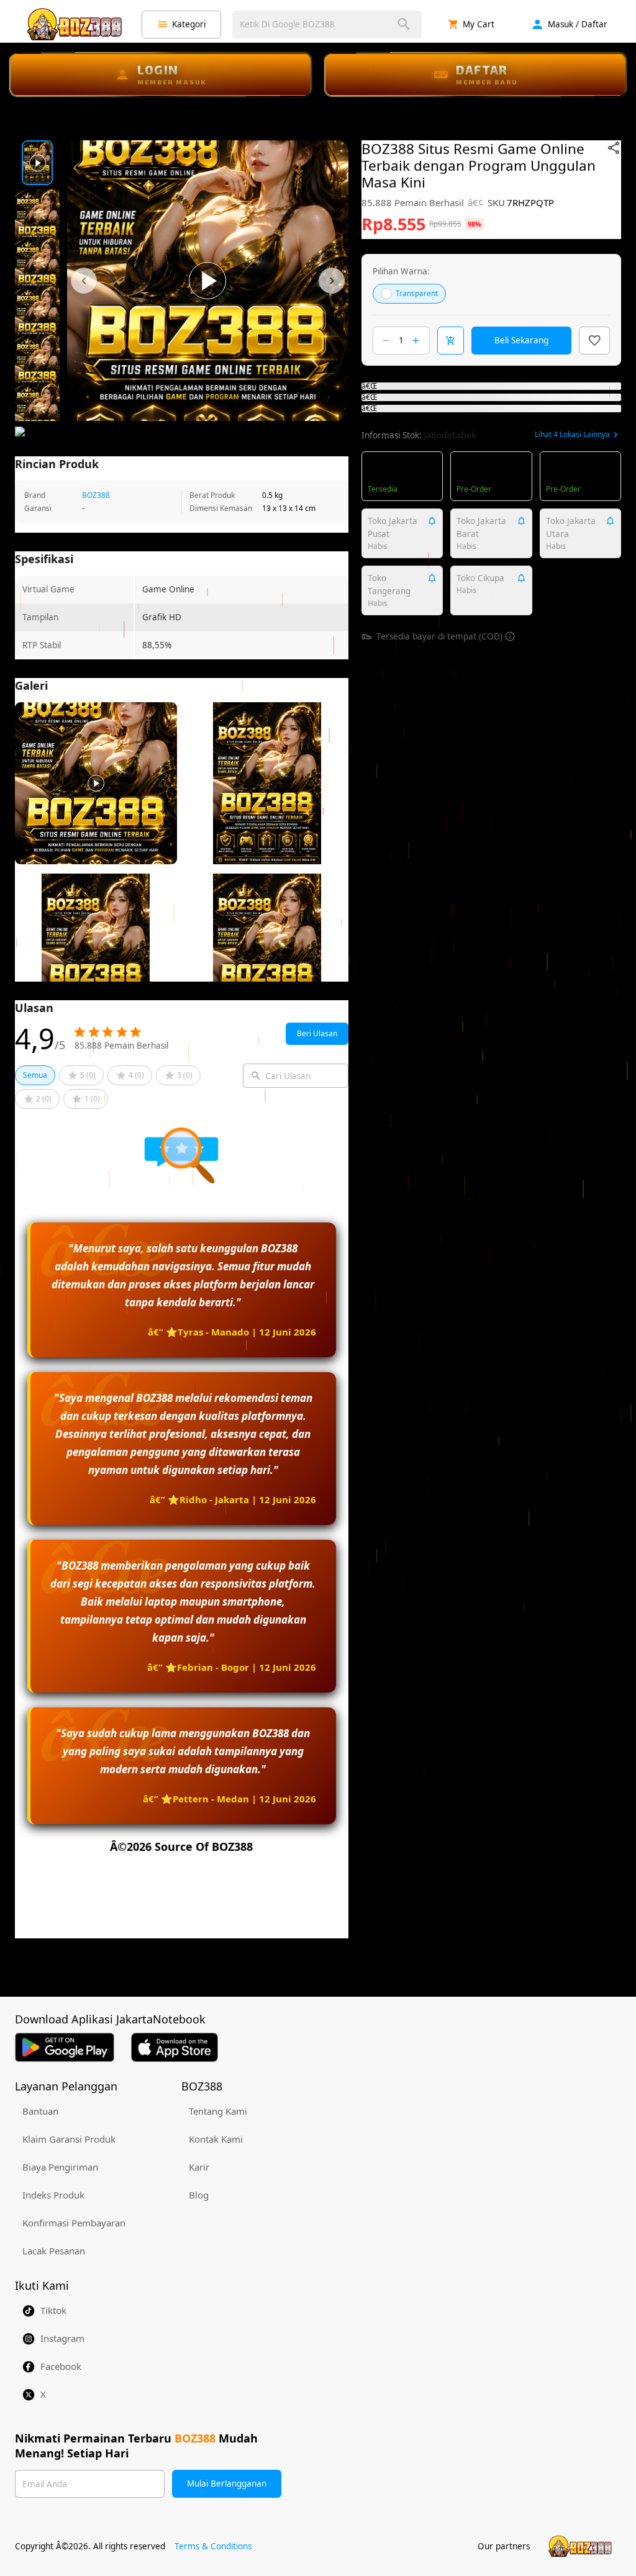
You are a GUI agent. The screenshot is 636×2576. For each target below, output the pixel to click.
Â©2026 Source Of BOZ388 (181, 1846)
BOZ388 (96, 495)
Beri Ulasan (317, 1033)
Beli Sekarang (521, 340)
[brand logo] (75, 24)
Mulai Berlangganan (227, 2483)
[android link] (65, 2047)
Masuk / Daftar (578, 24)
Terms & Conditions (213, 2546)
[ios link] (175, 2047)
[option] (37, 163)
